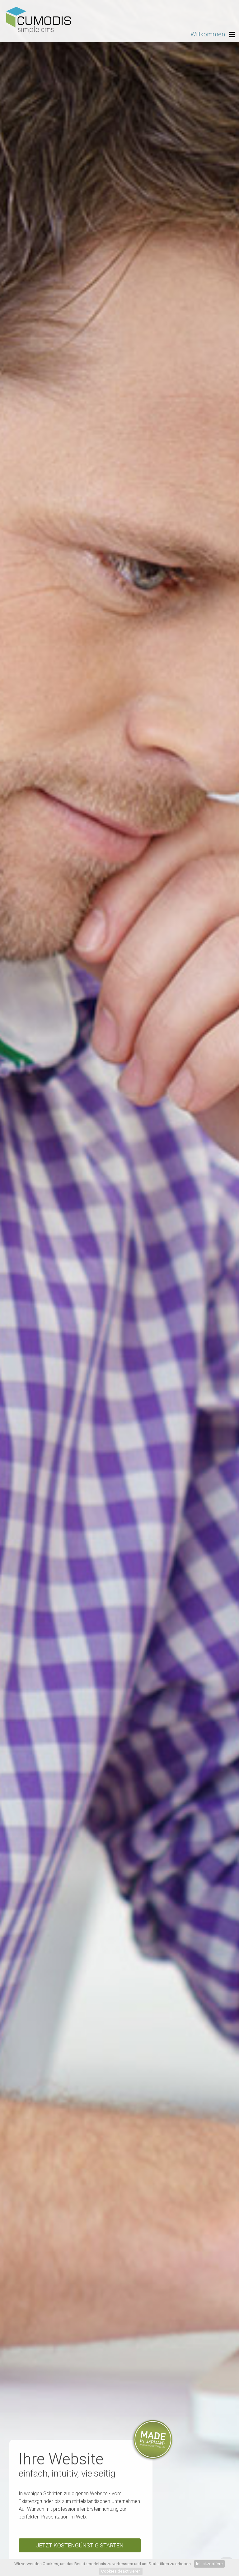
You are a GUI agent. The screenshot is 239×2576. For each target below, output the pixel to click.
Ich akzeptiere (209, 2564)
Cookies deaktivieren (121, 2571)
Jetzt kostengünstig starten (80, 2545)
